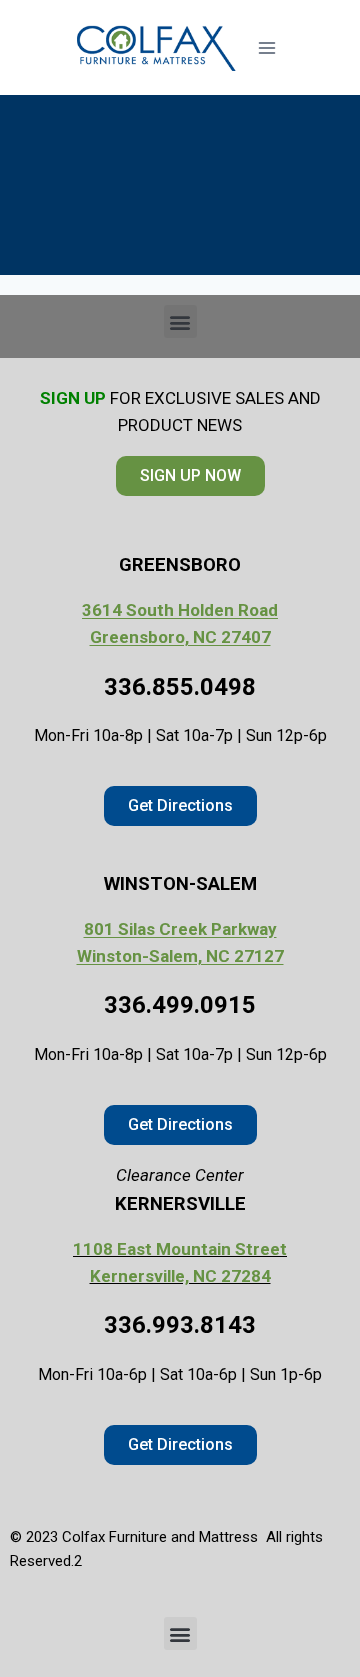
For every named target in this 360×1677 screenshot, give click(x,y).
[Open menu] (266, 47)
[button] (180, 321)
